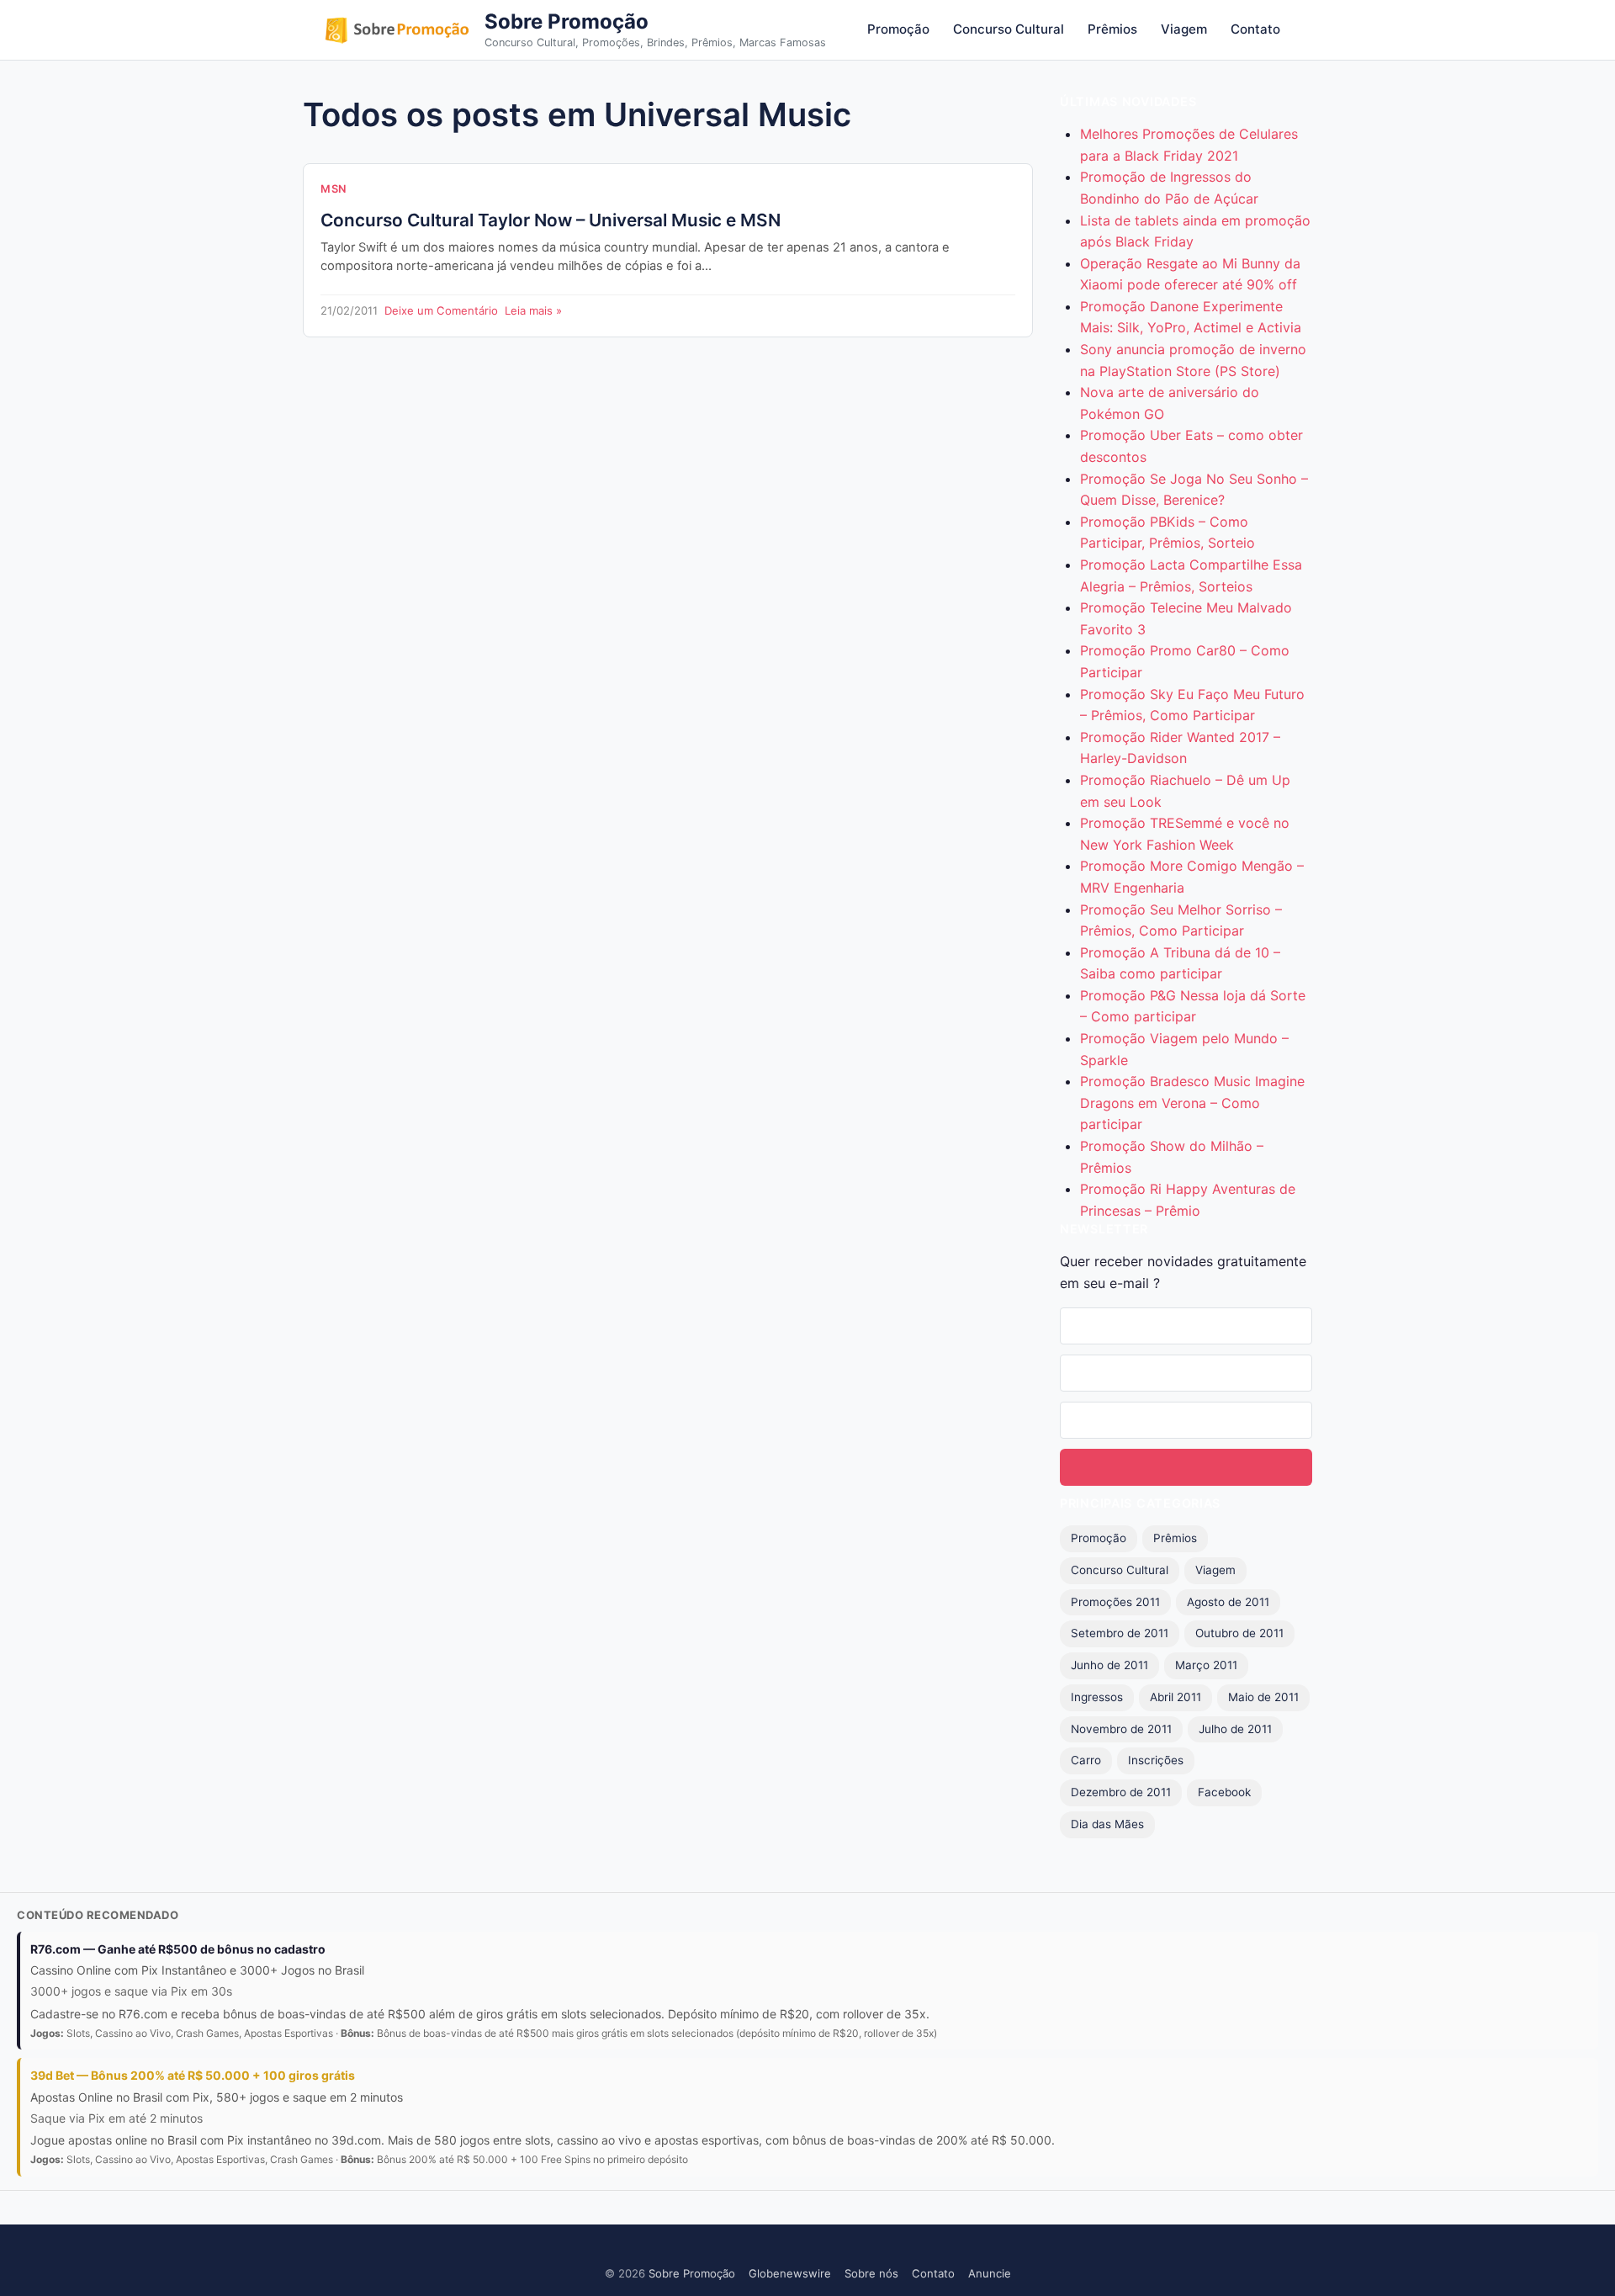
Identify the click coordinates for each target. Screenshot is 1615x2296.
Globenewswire (790, 2273)
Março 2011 (1206, 1665)
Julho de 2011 (1235, 1729)
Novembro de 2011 (1121, 1729)
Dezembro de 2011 (1121, 1792)
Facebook (1224, 1792)
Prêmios (1112, 29)
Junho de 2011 (1109, 1665)
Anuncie (990, 2273)
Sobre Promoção (567, 21)
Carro (1086, 1760)
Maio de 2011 (1263, 1697)
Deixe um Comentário (441, 310)
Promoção (898, 29)
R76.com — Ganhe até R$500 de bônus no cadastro (178, 1949)
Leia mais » (533, 310)
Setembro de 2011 (1120, 1633)
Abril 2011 (1176, 1697)
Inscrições (1156, 1760)
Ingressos (1097, 1697)
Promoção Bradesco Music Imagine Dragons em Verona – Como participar (1192, 1103)
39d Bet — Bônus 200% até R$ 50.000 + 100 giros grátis (193, 2075)
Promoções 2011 (1115, 1602)
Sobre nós (871, 2273)
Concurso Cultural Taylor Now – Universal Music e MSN (551, 220)
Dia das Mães (1107, 1824)
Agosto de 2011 (1228, 1602)
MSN (334, 189)
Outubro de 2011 (1239, 1633)
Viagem (1184, 29)
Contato (1255, 29)
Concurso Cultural (1009, 29)
